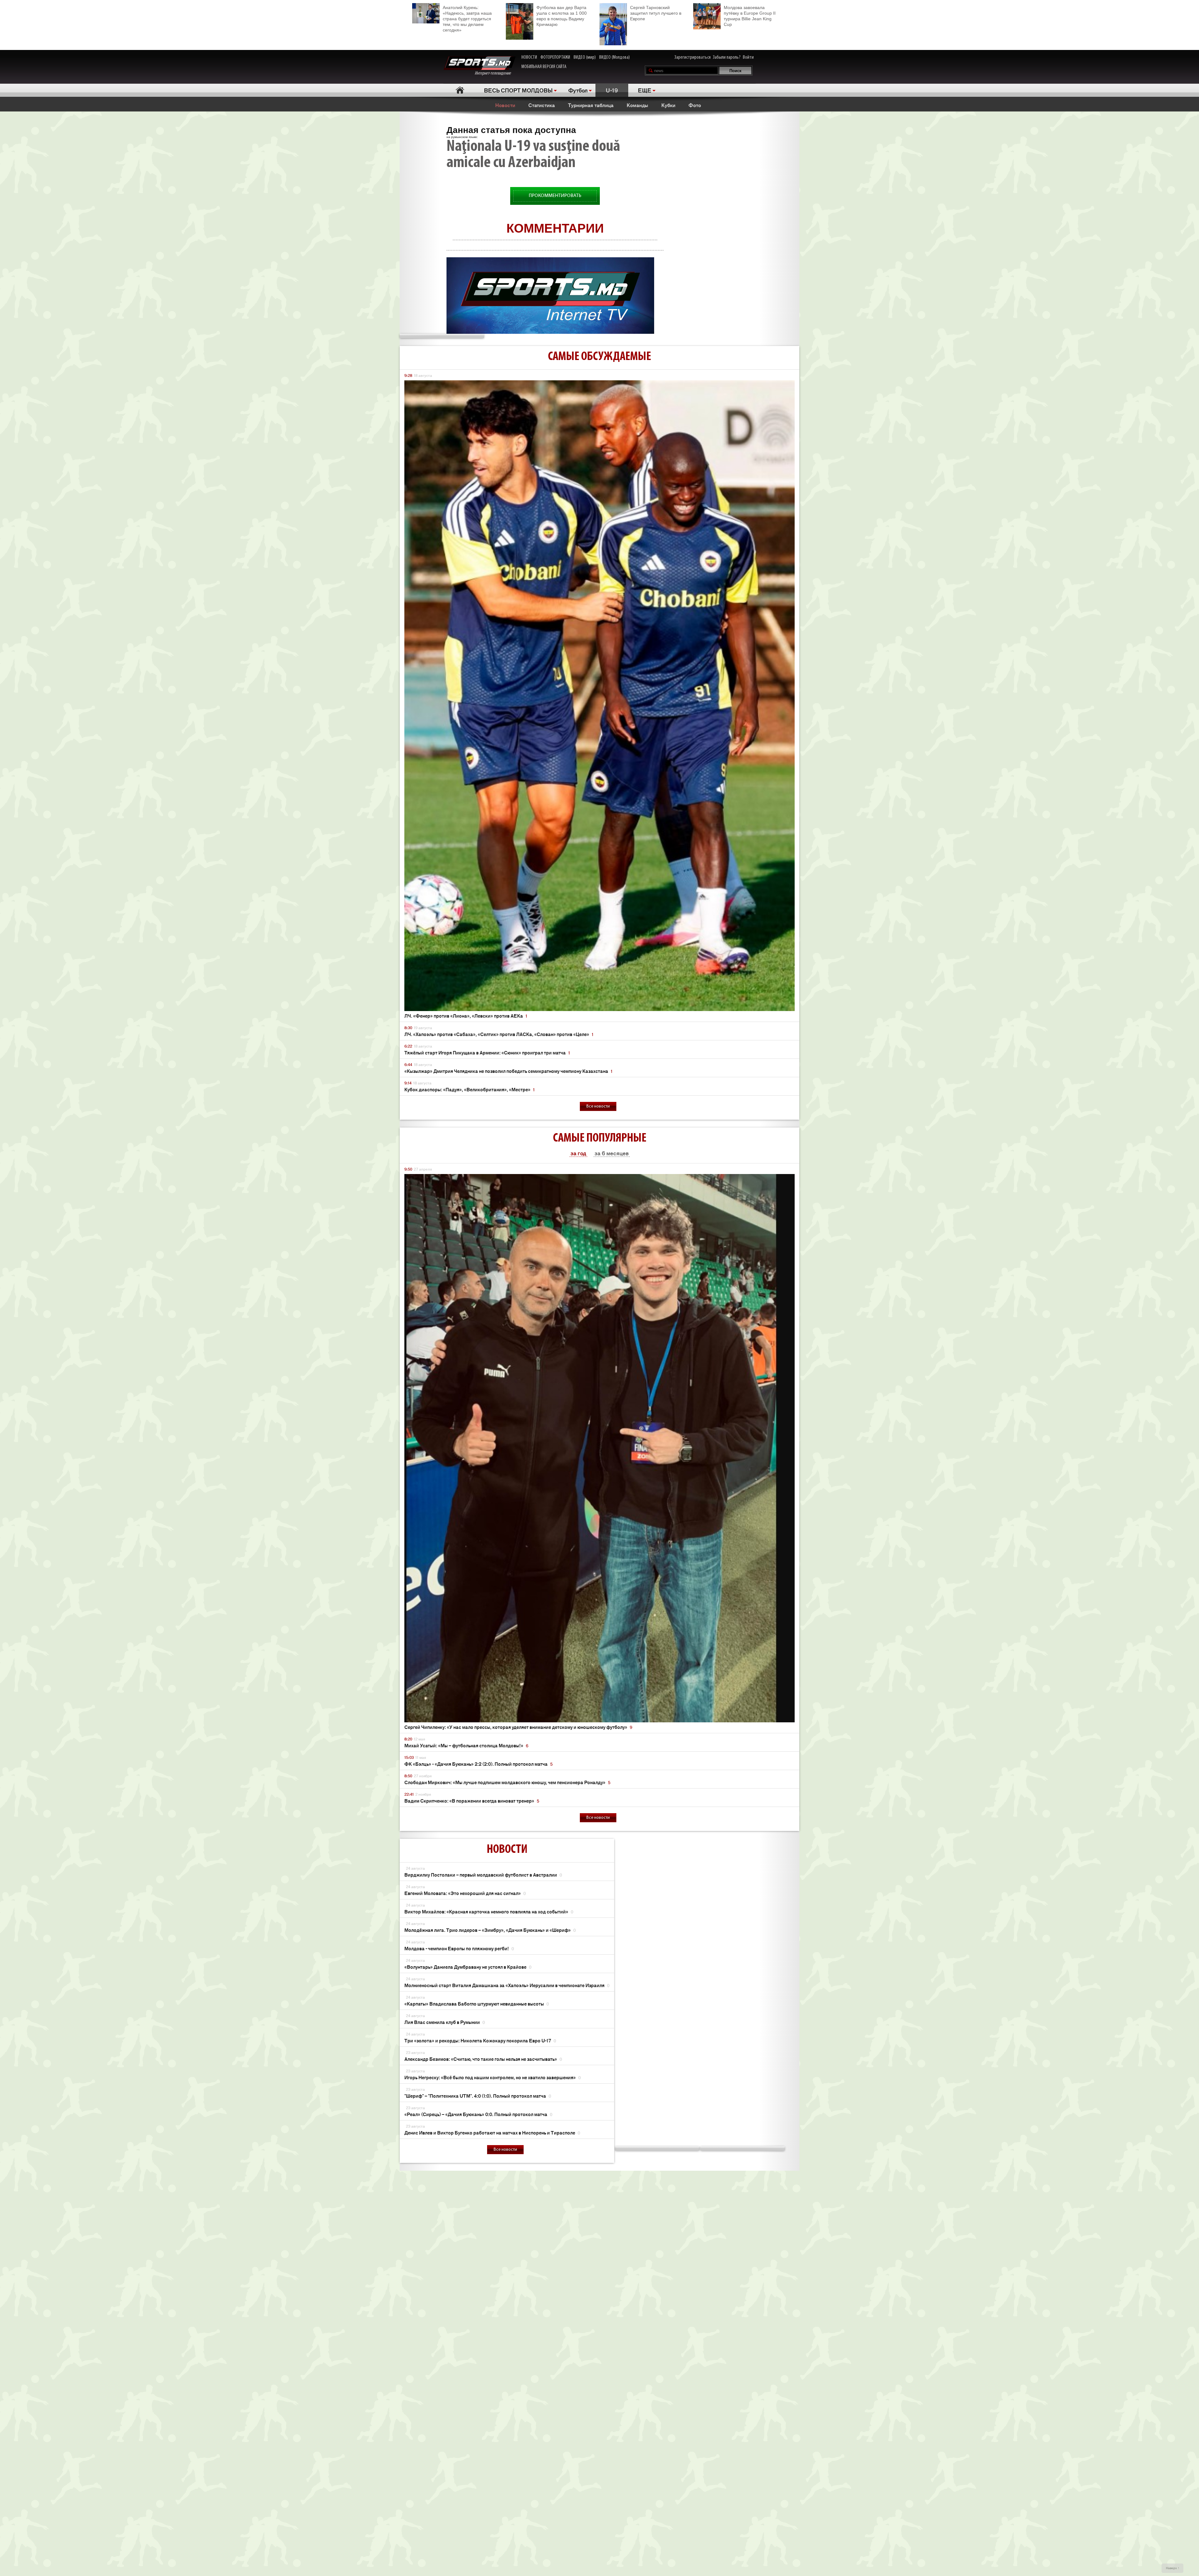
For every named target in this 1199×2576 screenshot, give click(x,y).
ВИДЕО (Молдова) (614, 57)
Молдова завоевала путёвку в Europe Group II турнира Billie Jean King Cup (750, 16)
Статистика (542, 105)
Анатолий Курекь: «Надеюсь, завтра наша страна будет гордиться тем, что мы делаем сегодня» (467, 19)
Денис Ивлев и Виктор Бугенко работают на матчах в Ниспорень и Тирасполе (492, 2132)
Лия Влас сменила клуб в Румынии (445, 2022)
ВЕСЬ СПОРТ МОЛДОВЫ (518, 90)
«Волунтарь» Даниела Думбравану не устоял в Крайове (468, 1967)
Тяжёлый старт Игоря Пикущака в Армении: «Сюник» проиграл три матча (487, 1052)
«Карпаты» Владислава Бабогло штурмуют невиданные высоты (477, 2004)
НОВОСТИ (529, 57)
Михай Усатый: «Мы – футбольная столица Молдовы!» (466, 1745)
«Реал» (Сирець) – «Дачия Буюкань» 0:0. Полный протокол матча (478, 2114)
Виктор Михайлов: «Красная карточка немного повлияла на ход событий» (489, 1911)
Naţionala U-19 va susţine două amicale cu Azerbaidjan (533, 155)
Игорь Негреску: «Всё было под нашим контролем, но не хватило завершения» (493, 2077)
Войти (748, 57)
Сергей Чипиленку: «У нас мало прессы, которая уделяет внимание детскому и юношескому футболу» (518, 1727)
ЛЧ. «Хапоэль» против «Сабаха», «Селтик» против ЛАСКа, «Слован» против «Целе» (499, 1034)
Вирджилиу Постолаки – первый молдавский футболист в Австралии (483, 1875)
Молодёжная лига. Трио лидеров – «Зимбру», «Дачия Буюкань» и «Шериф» (490, 1930)
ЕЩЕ (645, 90)
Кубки (668, 105)
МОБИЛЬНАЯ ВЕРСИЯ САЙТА (544, 67)
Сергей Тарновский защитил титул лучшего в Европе (656, 13)
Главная (460, 90)
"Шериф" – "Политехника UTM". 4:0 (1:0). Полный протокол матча (478, 2096)
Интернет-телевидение (495, 73)
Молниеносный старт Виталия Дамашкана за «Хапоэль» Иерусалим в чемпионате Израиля (507, 1985)
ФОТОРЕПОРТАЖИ (555, 57)
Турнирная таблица (591, 105)
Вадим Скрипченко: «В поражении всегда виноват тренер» (472, 1801)
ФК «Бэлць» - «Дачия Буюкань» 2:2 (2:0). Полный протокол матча (479, 1764)
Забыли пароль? (727, 57)
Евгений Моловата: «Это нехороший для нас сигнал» (465, 1893)
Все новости (598, 1106)
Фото (695, 105)
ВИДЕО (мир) (585, 57)
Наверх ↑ (1173, 2568)
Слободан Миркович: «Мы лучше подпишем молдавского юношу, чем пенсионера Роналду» (507, 1782)
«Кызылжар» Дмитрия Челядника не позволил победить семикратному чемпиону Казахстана (508, 1071)
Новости (505, 105)
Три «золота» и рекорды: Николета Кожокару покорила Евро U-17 (480, 2040)
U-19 (612, 90)
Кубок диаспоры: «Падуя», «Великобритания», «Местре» (469, 1089)
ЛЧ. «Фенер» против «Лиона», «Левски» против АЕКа (466, 1016)
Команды (637, 105)
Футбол (578, 90)
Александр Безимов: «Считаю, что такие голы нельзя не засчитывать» (483, 2059)
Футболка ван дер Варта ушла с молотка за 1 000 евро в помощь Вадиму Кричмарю (562, 16)
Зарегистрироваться (693, 57)
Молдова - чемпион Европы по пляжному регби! (459, 1948)
